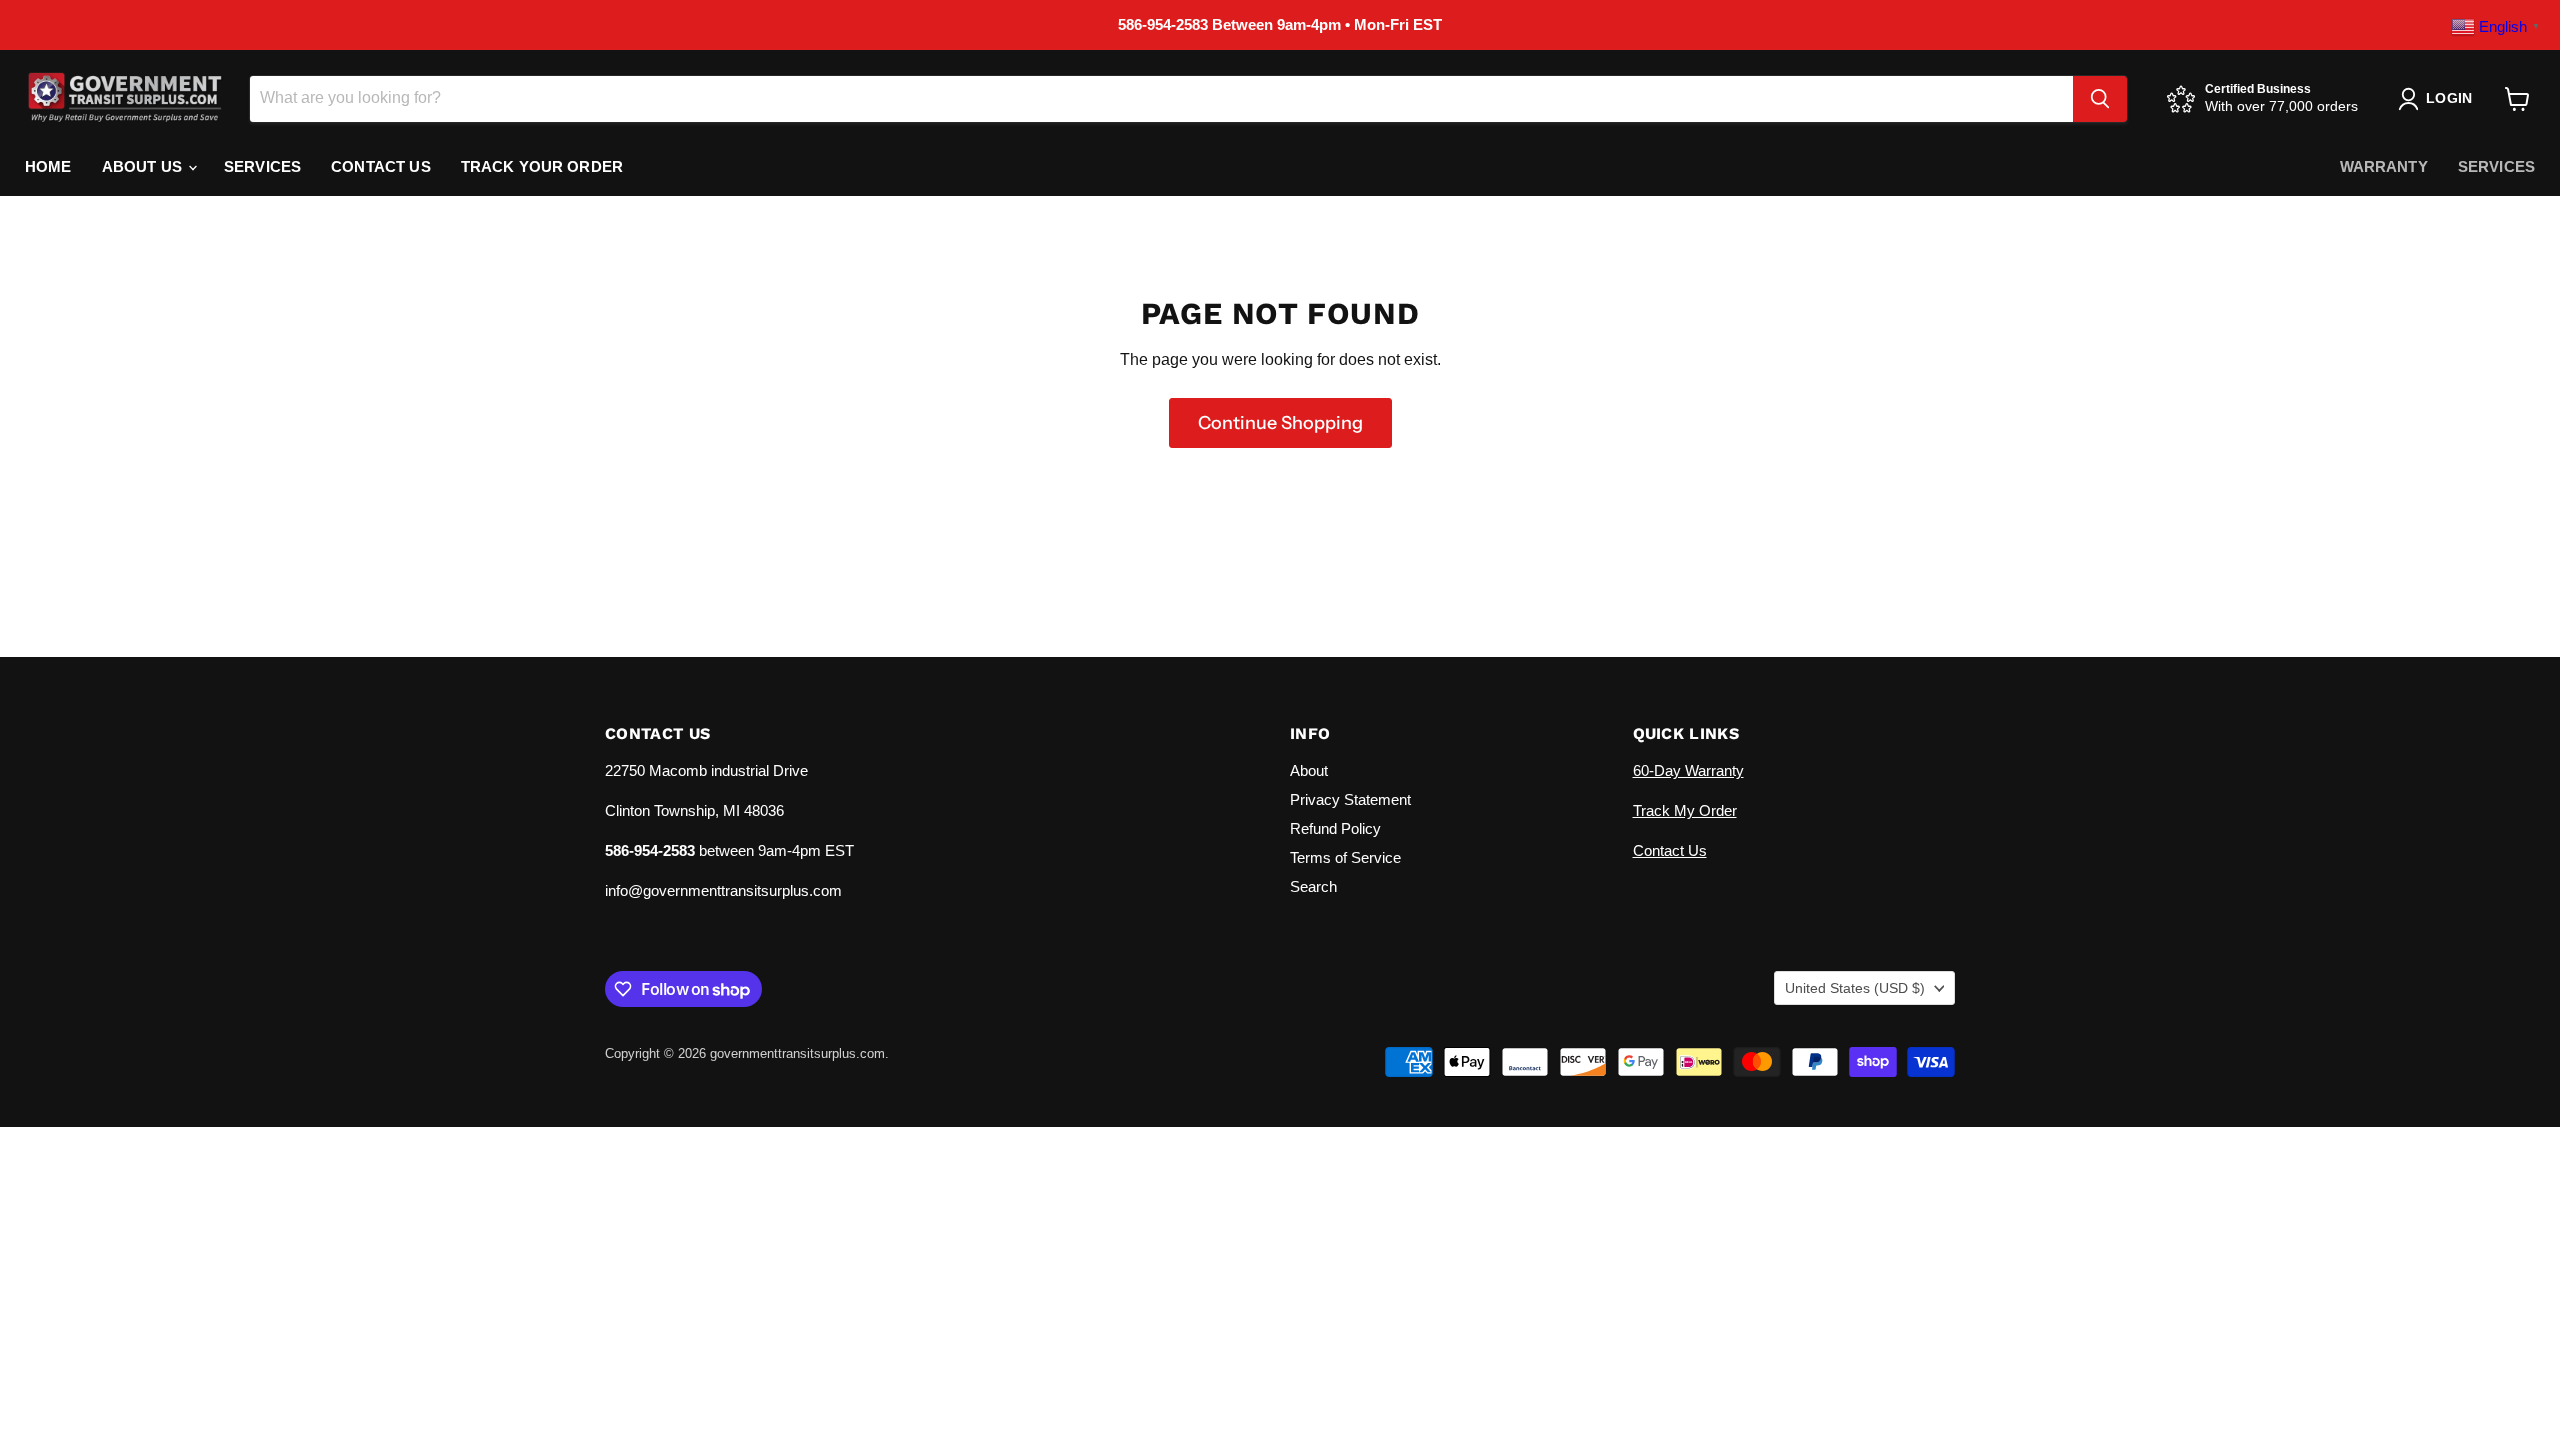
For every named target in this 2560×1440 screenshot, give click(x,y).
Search (1313, 886)
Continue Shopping (1280, 423)
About (1309, 770)
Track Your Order (542, 166)
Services (262, 166)
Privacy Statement (1350, 799)
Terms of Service (1345, 857)
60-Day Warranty (1688, 770)
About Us (144, 166)
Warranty (2384, 166)
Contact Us (381, 166)
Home (48, 166)
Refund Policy (1335, 828)
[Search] (2100, 99)
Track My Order (1685, 810)
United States (1855, 988)
